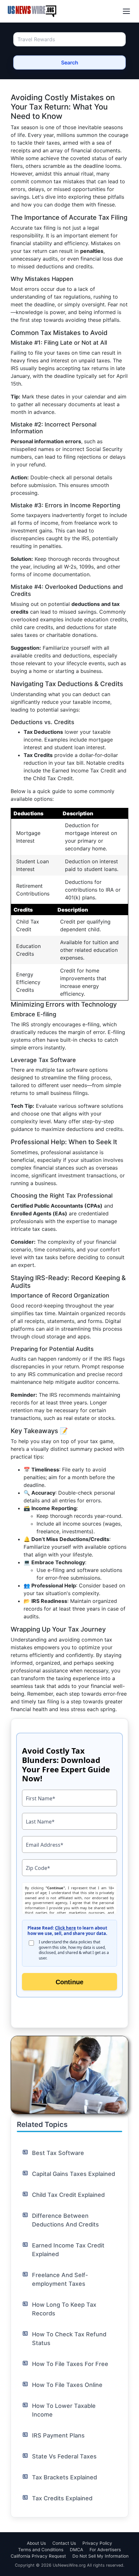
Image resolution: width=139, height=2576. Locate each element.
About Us (36, 2543)
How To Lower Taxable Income (64, 2410)
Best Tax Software (58, 2153)
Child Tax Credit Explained (68, 2195)
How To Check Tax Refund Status (69, 2339)
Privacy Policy (97, 2543)
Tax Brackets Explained (64, 2477)
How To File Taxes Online (67, 2385)
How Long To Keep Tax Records (64, 2309)
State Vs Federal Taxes (64, 2456)
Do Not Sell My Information (101, 2556)
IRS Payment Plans (58, 2435)
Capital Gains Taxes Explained (74, 2174)
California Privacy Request (38, 2556)
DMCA (76, 2550)
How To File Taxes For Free (70, 2364)
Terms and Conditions (41, 2550)
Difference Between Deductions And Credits (65, 2220)
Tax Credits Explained (62, 2498)
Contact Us (64, 2543)
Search (70, 62)
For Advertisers (105, 2550)
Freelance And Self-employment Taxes (60, 2279)
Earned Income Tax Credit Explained (68, 2250)
